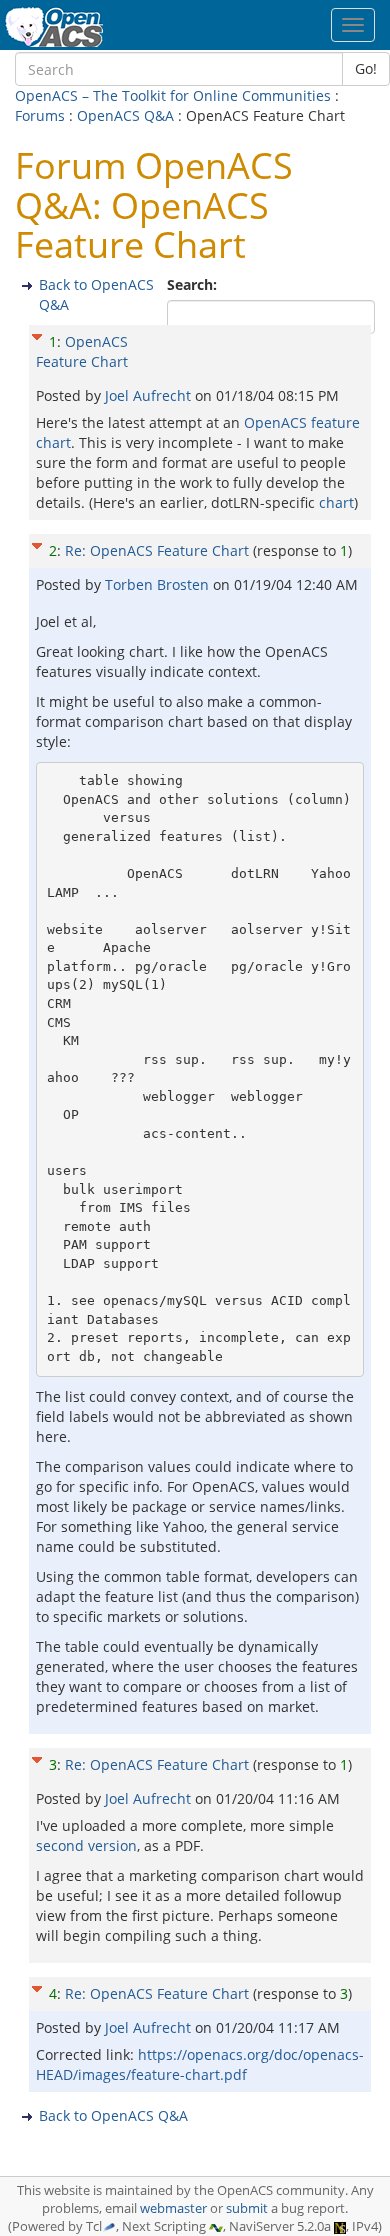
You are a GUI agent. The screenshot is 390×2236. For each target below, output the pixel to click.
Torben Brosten (159, 584)
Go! (366, 68)
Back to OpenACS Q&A (113, 2115)
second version (86, 1845)
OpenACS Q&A (125, 115)
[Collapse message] (37, 334)
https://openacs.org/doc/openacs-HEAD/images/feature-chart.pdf (200, 2064)
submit (247, 2208)
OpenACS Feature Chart (82, 351)
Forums (40, 115)
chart (336, 502)
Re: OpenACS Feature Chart (157, 550)
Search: (194, 284)
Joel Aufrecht (150, 395)
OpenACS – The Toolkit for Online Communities (173, 95)
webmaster (173, 2208)
